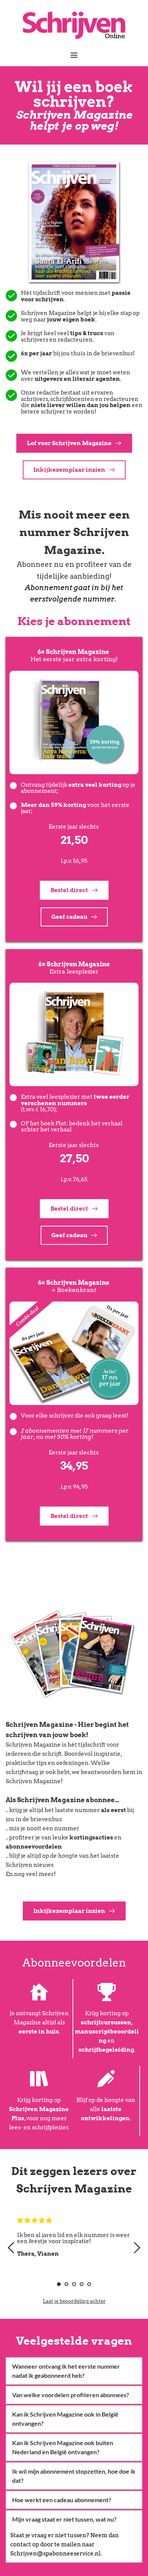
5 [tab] (89, 2284)
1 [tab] (59, 2284)
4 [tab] (82, 2284)
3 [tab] (74, 2284)
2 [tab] (66, 2284)
